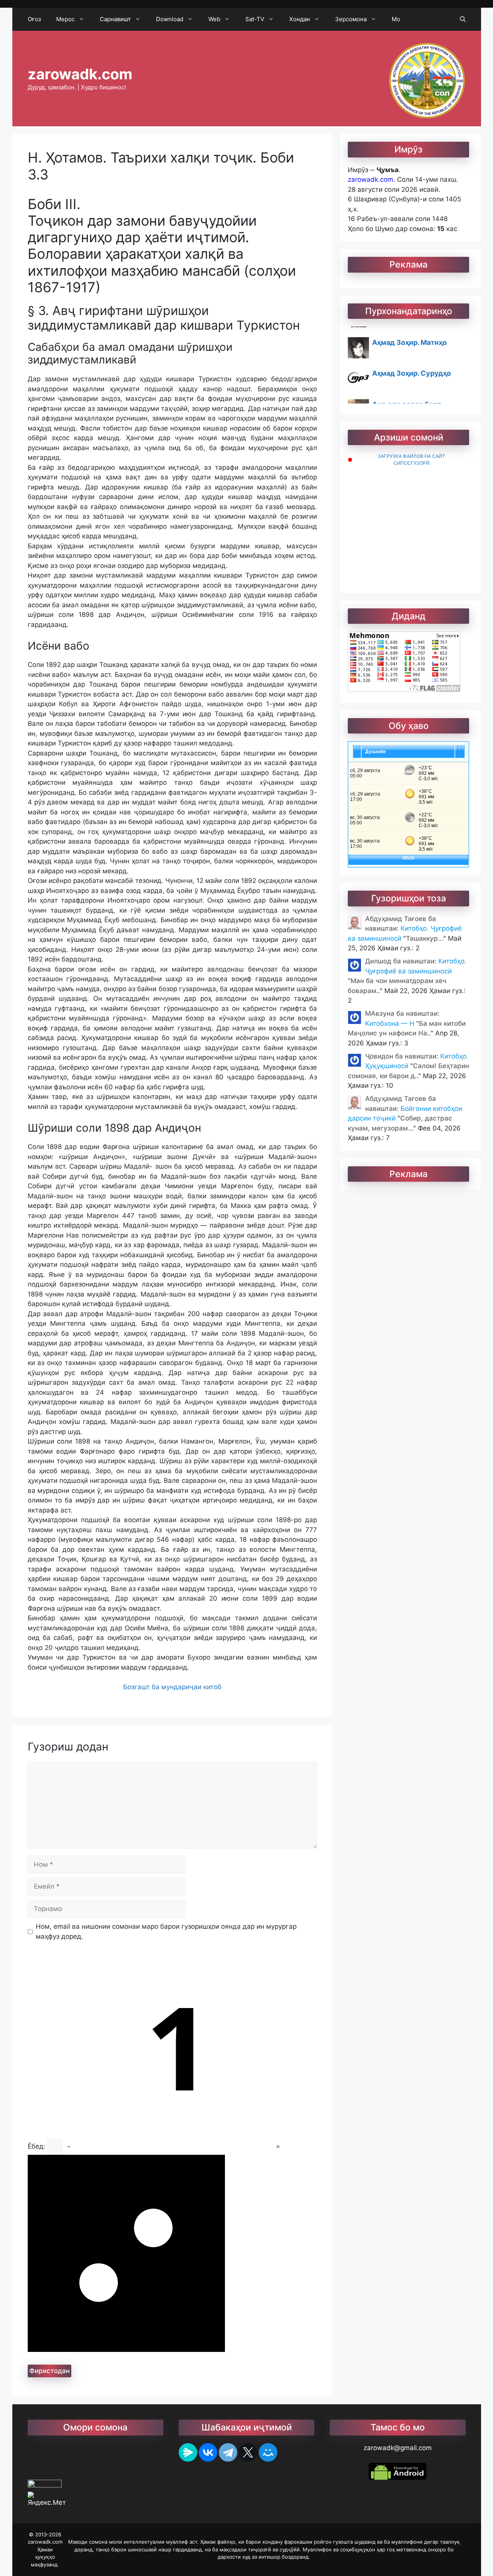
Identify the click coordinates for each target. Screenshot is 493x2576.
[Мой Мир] (268, 2452)
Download (170, 19)
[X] (248, 2452)
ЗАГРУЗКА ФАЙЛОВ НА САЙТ (412, 456)
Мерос (65, 19)
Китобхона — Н (391, 1023)
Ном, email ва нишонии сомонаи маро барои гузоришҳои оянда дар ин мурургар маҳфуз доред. (166, 1931)
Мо (396, 19)
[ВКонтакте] (208, 2452)
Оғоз (34, 19)
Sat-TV (255, 19)
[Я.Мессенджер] (188, 2452)
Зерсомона (351, 19)
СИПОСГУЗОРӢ (412, 463)
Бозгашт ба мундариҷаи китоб (172, 1687)
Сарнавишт (115, 19)
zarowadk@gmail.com (398, 2448)
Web (214, 19)
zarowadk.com (80, 74)
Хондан (300, 19)
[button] (463, 19)
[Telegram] (228, 2452)
